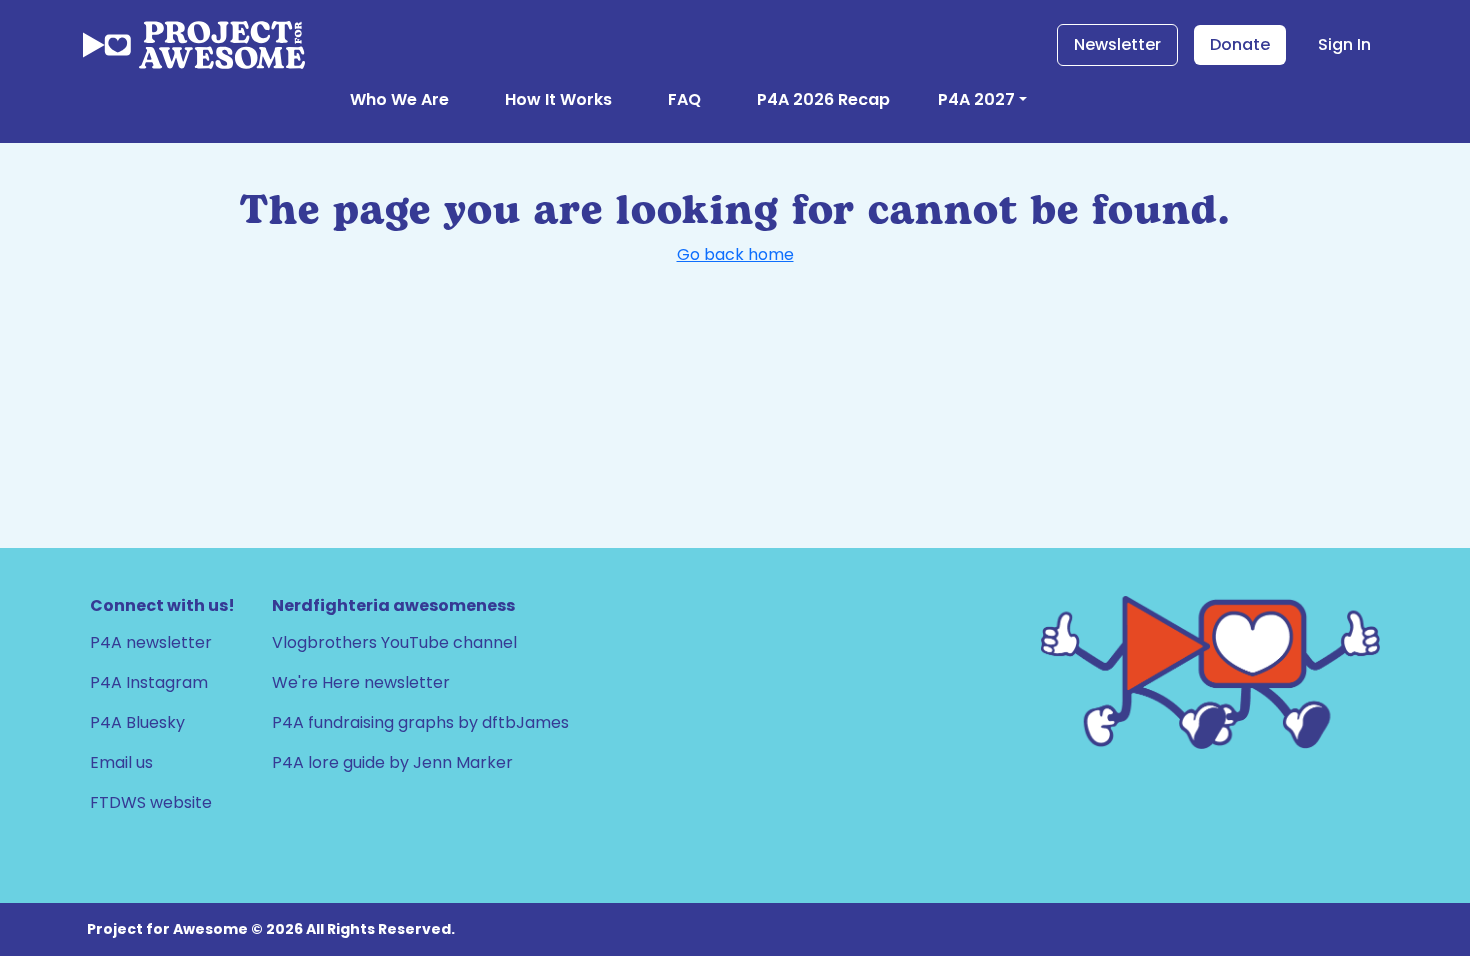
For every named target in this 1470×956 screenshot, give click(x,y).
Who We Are (399, 99)
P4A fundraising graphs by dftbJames (420, 722)
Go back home (735, 254)
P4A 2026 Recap (823, 99)
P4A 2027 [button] (976, 99)
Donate (1240, 44)
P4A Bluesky (137, 722)
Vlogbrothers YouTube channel (394, 642)
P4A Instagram (149, 682)
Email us (121, 762)
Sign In (1344, 44)
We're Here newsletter (361, 682)
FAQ (684, 99)
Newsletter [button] (1117, 44)
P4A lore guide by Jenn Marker (392, 762)
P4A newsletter (151, 642)
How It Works (558, 99)
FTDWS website (151, 802)
